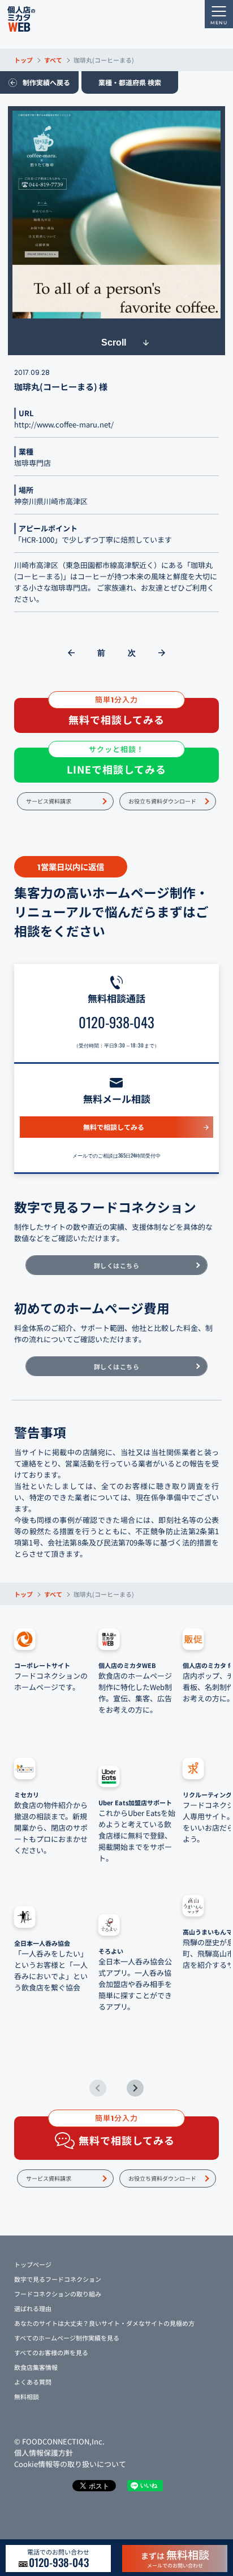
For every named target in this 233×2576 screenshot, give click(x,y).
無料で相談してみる (114, 1127)
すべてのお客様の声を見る (51, 2352)
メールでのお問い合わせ (175, 2558)
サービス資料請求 (49, 801)
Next (135, 2088)
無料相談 (27, 2396)
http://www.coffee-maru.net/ (64, 424)
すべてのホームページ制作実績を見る (67, 2338)
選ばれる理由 (33, 2308)
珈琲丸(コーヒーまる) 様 (61, 387)
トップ (23, 60)
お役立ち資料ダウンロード (162, 801)
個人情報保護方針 (44, 2453)
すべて (53, 60)
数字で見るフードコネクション (58, 2279)
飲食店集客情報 (36, 2367)
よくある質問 (33, 2382)
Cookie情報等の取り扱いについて (70, 2464)
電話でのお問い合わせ (58, 2558)
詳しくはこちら (117, 1265)
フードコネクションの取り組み (58, 2294)
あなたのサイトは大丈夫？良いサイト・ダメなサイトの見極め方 (104, 2323)
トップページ (33, 2264)
